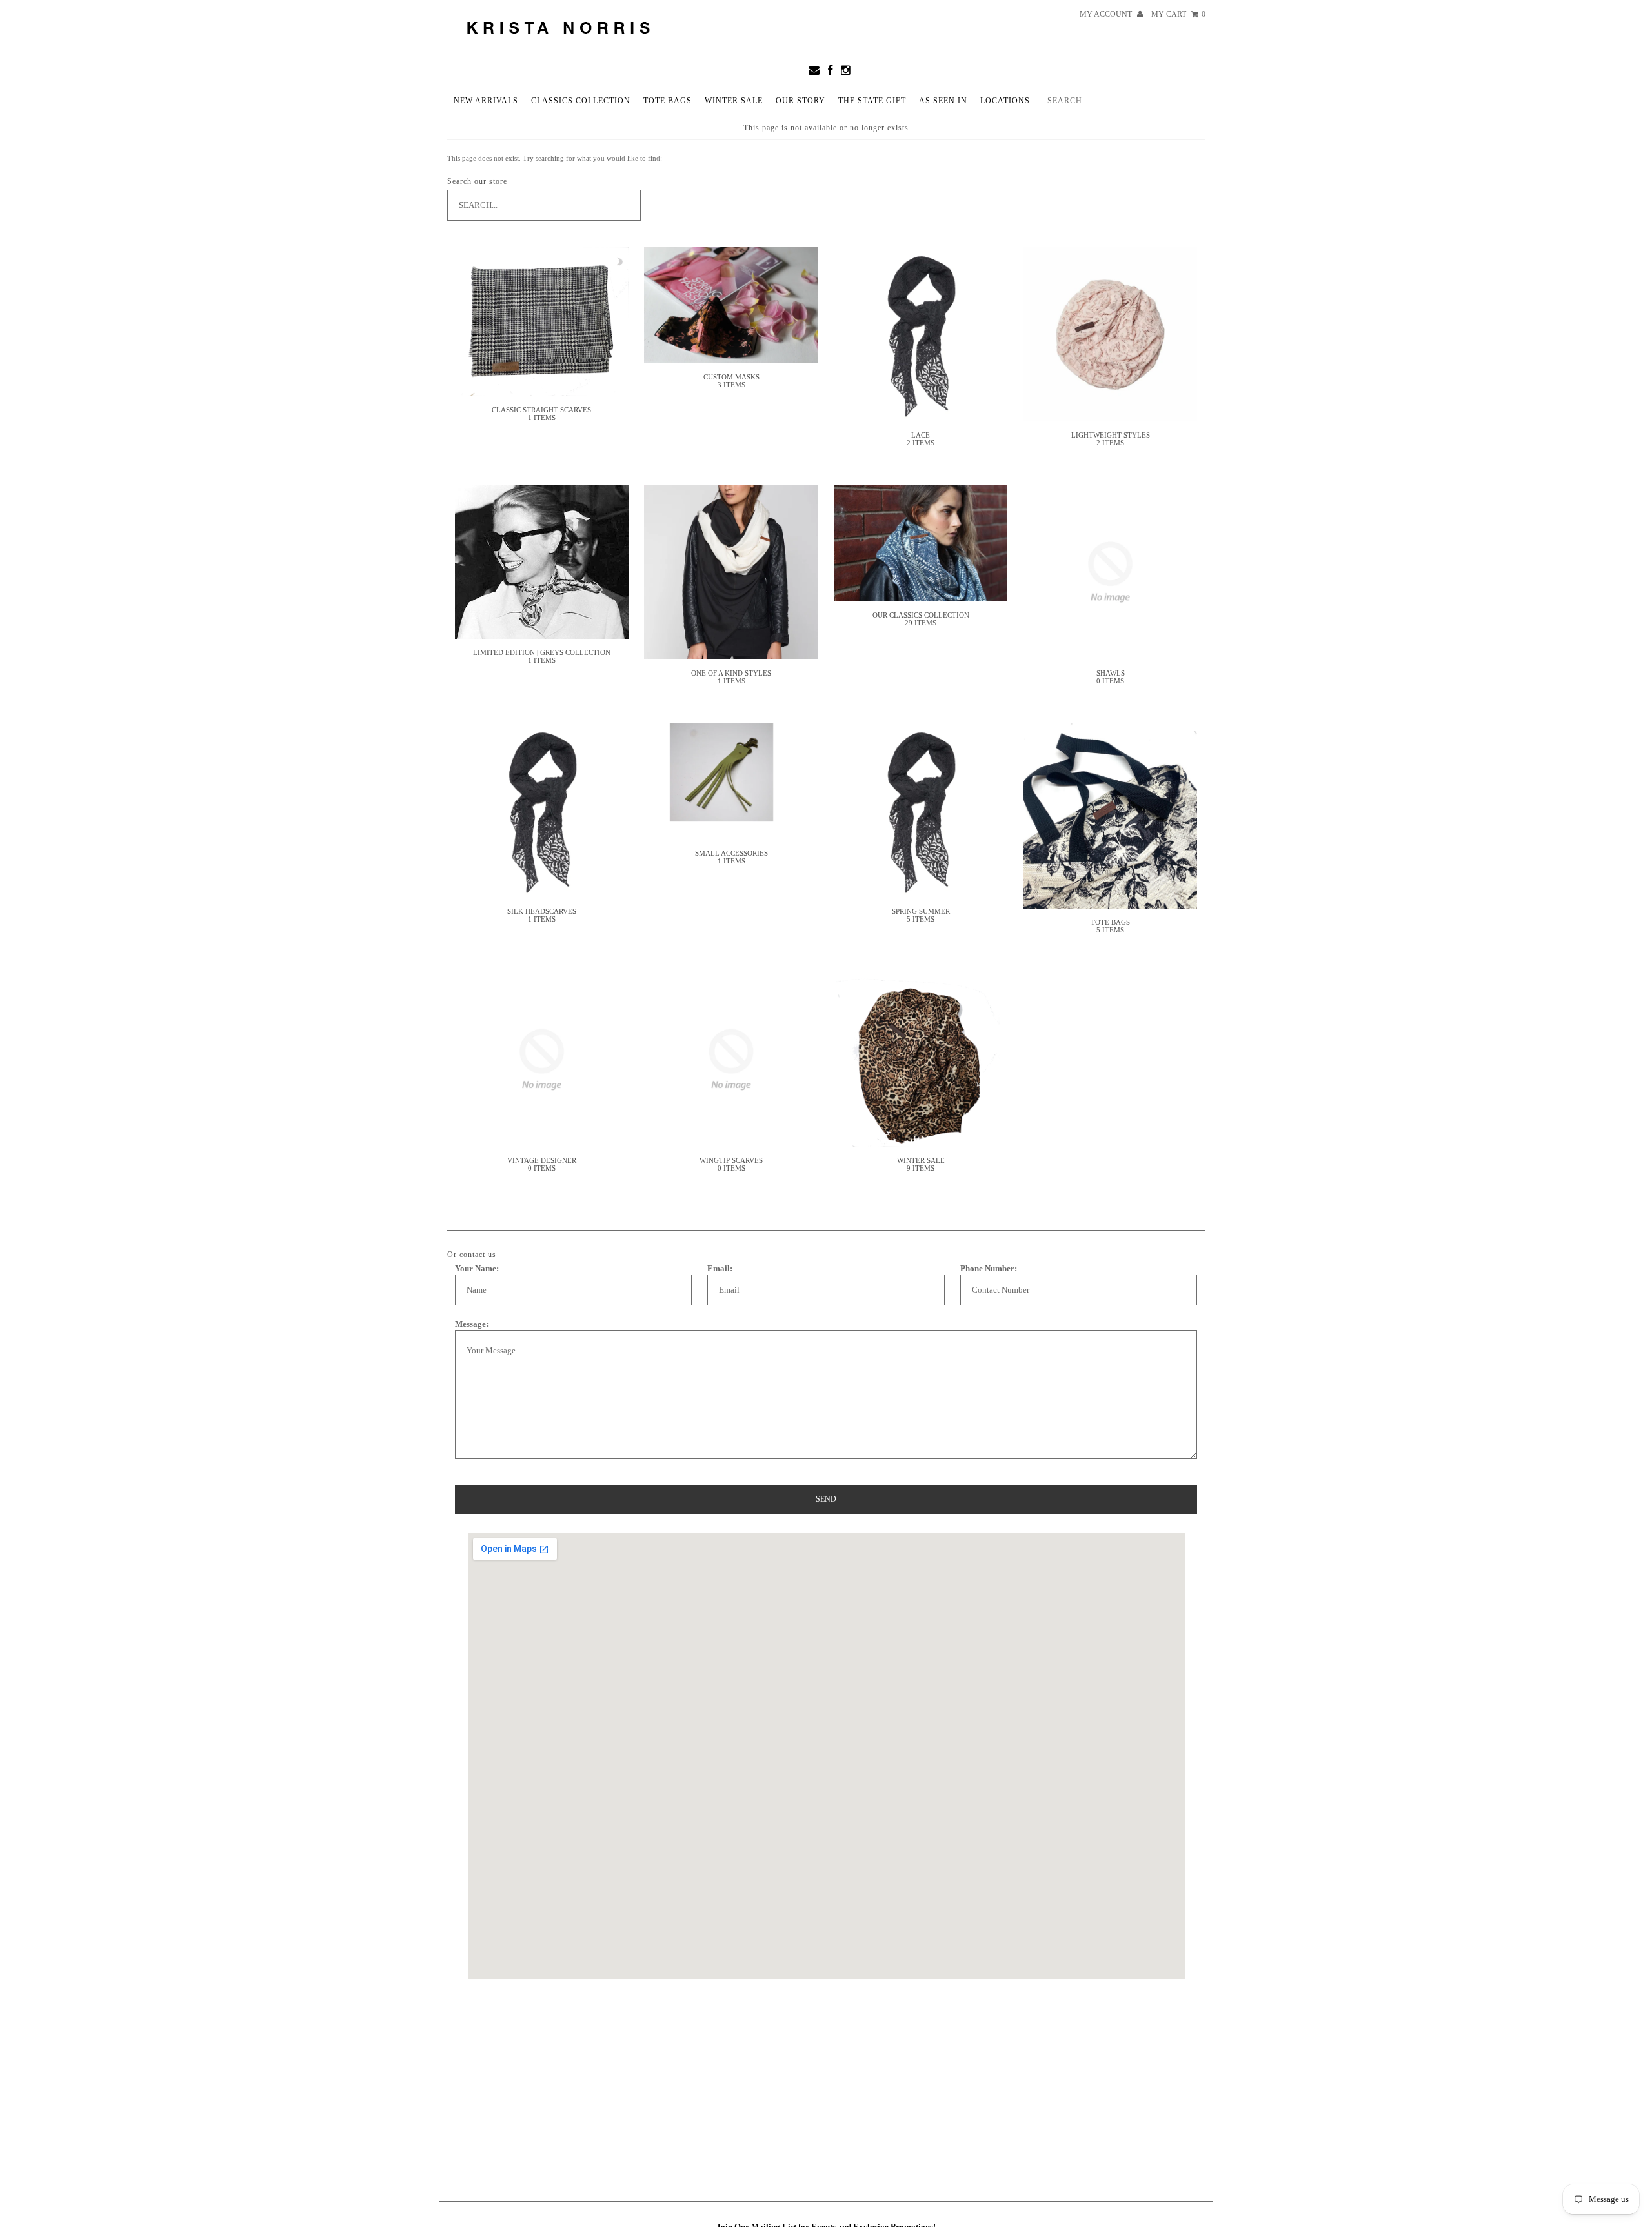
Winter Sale (734, 101)
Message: (472, 1324)
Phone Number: (989, 1268)
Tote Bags (668, 101)
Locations (1005, 101)
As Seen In (943, 101)
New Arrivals (486, 101)
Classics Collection (581, 101)
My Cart (1178, 14)
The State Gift (872, 101)
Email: (720, 1268)
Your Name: (477, 1268)
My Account (1107, 14)
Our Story (801, 101)
